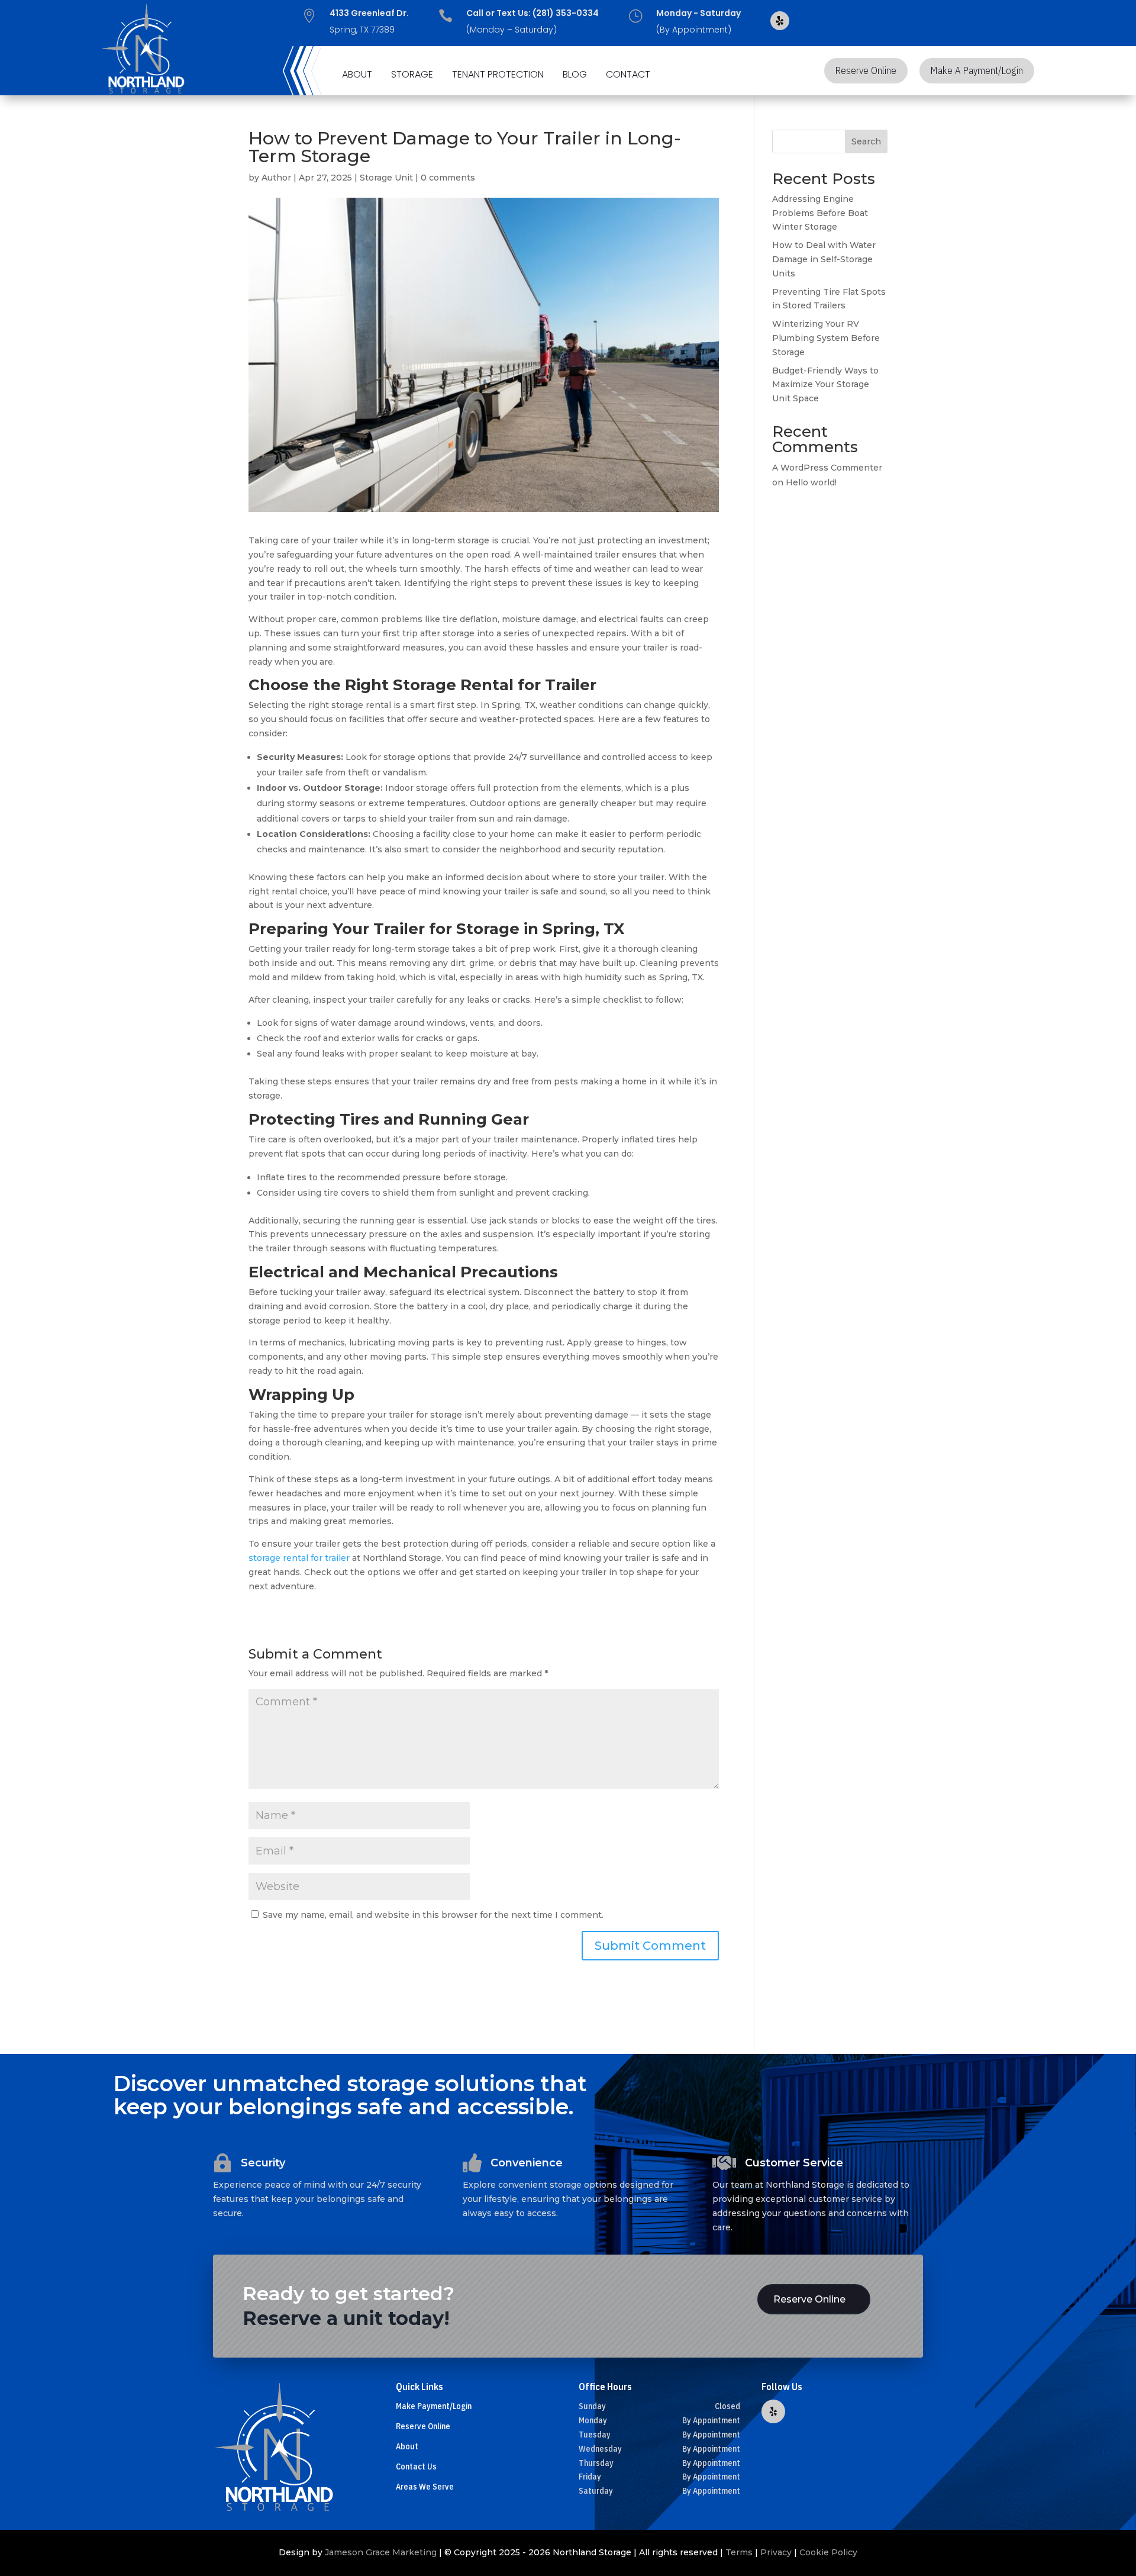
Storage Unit (386, 178)
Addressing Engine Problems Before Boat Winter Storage (820, 213)
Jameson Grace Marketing (381, 2552)
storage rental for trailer (299, 1558)
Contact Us (416, 2466)
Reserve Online (866, 70)
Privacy (776, 2552)
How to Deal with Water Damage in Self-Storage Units (824, 259)
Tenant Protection (498, 75)
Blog (575, 75)
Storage (412, 75)
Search (866, 141)
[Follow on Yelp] (780, 21)
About (357, 75)
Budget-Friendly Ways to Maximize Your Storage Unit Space (825, 385)
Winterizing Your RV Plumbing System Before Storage (826, 338)
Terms (739, 2552)
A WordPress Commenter (827, 468)
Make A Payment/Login (977, 70)
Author (276, 178)
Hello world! (811, 482)
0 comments (448, 178)
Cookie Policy (828, 2552)
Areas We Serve (425, 2487)
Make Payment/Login (434, 2406)
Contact (628, 75)
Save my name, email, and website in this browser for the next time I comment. (433, 1915)
